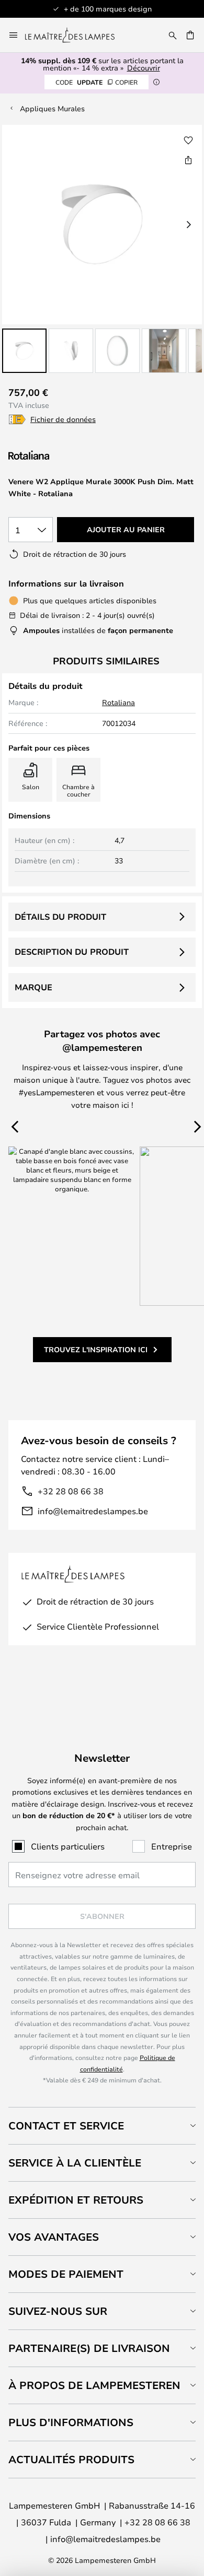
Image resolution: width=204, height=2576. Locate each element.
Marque (33, 987)
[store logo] (76, 35)
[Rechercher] (173, 35)
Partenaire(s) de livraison (89, 2348)
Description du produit (72, 952)
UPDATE (97, 82)
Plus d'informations (71, 2422)
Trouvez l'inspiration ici (96, 1349)
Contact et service (66, 2126)
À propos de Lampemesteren (94, 2385)
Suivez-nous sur (58, 2311)
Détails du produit (60, 917)
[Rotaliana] (64, 455)
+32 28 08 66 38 (71, 1491)
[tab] (102, 2126)
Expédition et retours (76, 2200)
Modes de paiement (66, 2274)
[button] (24, 351)
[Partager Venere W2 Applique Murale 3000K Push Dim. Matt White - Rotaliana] (188, 160)
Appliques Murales (52, 108)
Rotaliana (118, 702)
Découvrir (144, 68)
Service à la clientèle (75, 2163)
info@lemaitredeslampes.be (93, 1511)
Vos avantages (54, 2237)
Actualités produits (71, 2459)
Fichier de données (63, 419)
